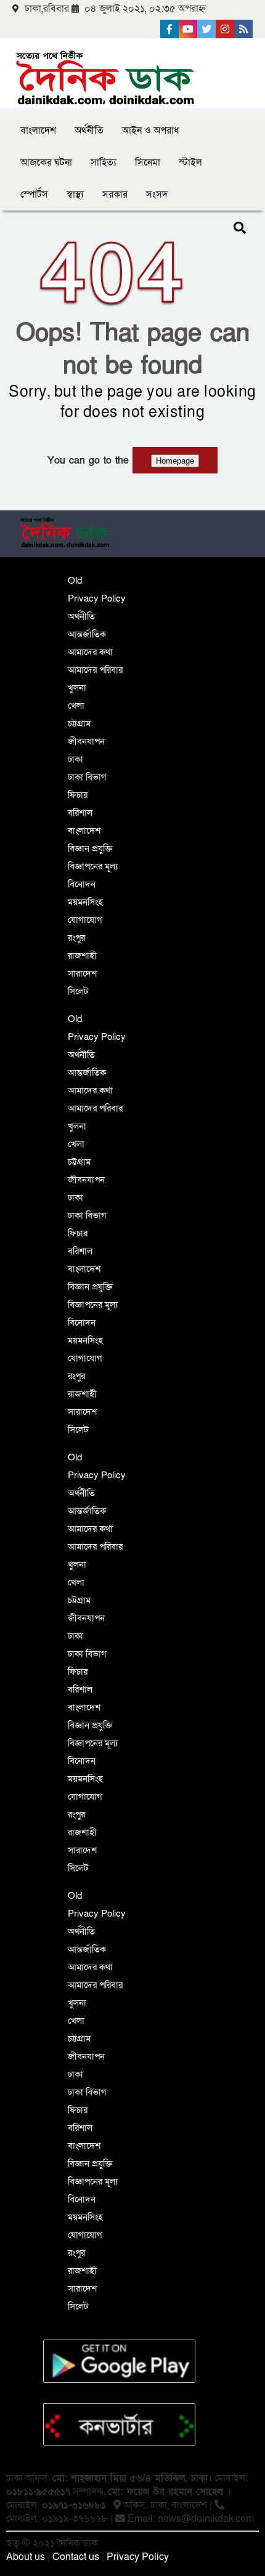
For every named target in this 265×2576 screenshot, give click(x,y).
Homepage (175, 461)
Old (75, 581)
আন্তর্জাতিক (87, 634)
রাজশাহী (82, 956)
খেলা (76, 706)
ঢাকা (75, 759)
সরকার (115, 195)
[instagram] (225, 29)
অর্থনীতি (89, 131)
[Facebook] (169, 29)
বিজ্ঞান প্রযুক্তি (90, 848)
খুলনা (77, 688)
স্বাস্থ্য (75, 195)
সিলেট (78, 991)
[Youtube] (188, 29)
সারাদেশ (82, 973)
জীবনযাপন (86, 741)
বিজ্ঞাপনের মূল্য (93, 866)
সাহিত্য (104, 163)
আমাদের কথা (90, 652)
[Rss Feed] (243, 29)
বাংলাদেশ (38, 131)
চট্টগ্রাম (79, 723)
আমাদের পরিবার (95, 670)
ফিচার (78, 795)
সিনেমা (148, 163)
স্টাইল (190, 163)
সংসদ (157, 195)
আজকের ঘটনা (46, 163)
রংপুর (76, 938)
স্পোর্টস (34, 195)
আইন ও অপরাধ (151, 131)
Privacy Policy (97, 598)
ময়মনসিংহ (85, 902)
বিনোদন (82, 884)
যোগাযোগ (85, 920)
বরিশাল (80, 813)
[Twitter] (206, 29)
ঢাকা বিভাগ (87, 777)
